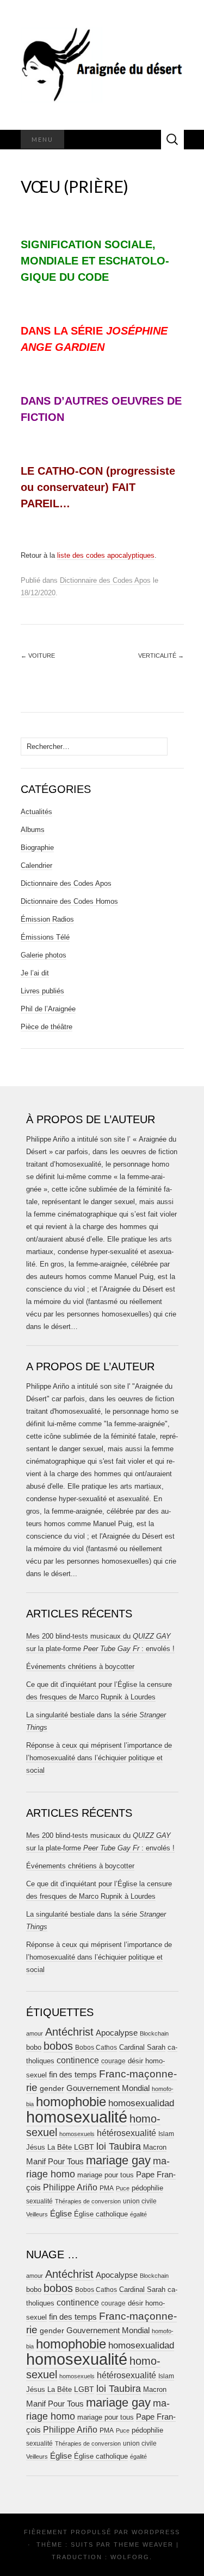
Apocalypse (117, 2033)
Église (61, 2214)
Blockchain (154, 2033)
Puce (123, 2188)
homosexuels (77, 2134)
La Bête (60, 2147)
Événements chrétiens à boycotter (80, 1667)
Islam (166, 2134)
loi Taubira (119, 2146)
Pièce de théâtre (47, 1027)
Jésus (36, 2147)
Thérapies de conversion (88, 2201)
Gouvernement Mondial (108, 2088)
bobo (34, 2047)
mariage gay (118, 2160)
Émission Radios (47, 919)
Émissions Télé (45, 937)
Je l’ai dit (35, 973)
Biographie (37, 848)
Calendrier (36, 865)
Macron (155, 2147)
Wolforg (130, 2557)
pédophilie (147, 2188)
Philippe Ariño (70, 2187)
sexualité (39, 2201)
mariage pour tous (106, 2175)
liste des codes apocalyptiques (106, 555)
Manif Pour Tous (55, 2162)
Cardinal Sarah (142, 2047)
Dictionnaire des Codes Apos (105, 580)
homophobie (71, 2102)
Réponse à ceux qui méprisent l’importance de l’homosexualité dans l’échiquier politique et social (99, 1758)
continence (78, 2060)
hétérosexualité (126, 2133)
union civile (140, 2201)
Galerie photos (44, 955)
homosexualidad (141, 2103)
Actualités (36, 812)
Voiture (38, 656)
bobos (58, 2046)
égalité (138, 2214)
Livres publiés (42, 991)
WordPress (156, 2532)
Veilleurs (37, 2214)
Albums (33, 830)
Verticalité (161, 656)
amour (35, 2033)
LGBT (84, 2147)
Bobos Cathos (96, 2048)
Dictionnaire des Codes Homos (69, 901)
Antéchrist (69, 2032)
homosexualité (77, 2117)
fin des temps (73, 2074)
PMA (107, 2188)
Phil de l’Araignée (48, 1009)
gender (52, 2089)
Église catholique (101, 2214)
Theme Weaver (144, 2544)
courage (113, 2061)
